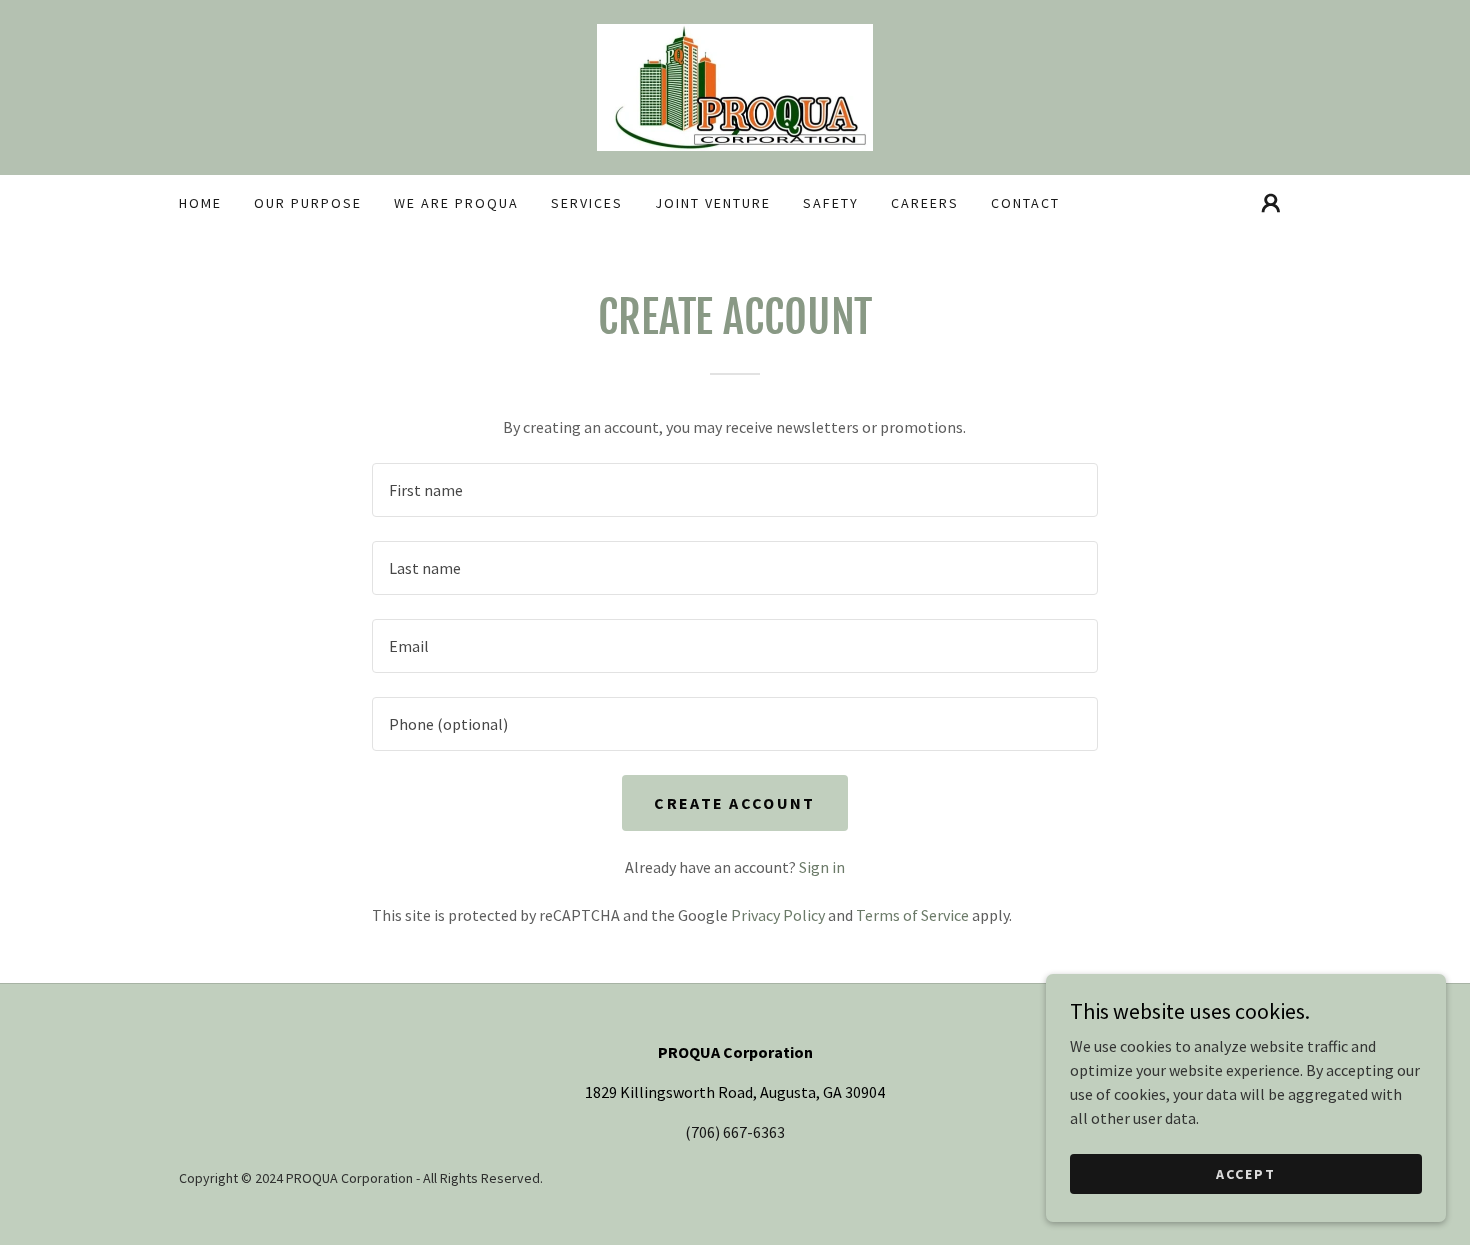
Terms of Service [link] (912, 915)
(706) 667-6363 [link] (735, 1132)
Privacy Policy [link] (778, 915)
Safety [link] (831, 203)
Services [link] (587, 203)
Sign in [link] (822, 867)
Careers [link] (925, 203)
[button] (1271, 203)
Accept (1246, 1173)
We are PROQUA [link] (456, 203)
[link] (735, 85)
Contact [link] (1025, 203)
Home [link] (200, 203)
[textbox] (734, 490)
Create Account (734, 803)
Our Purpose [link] (308, 203)
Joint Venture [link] (713, 203)
